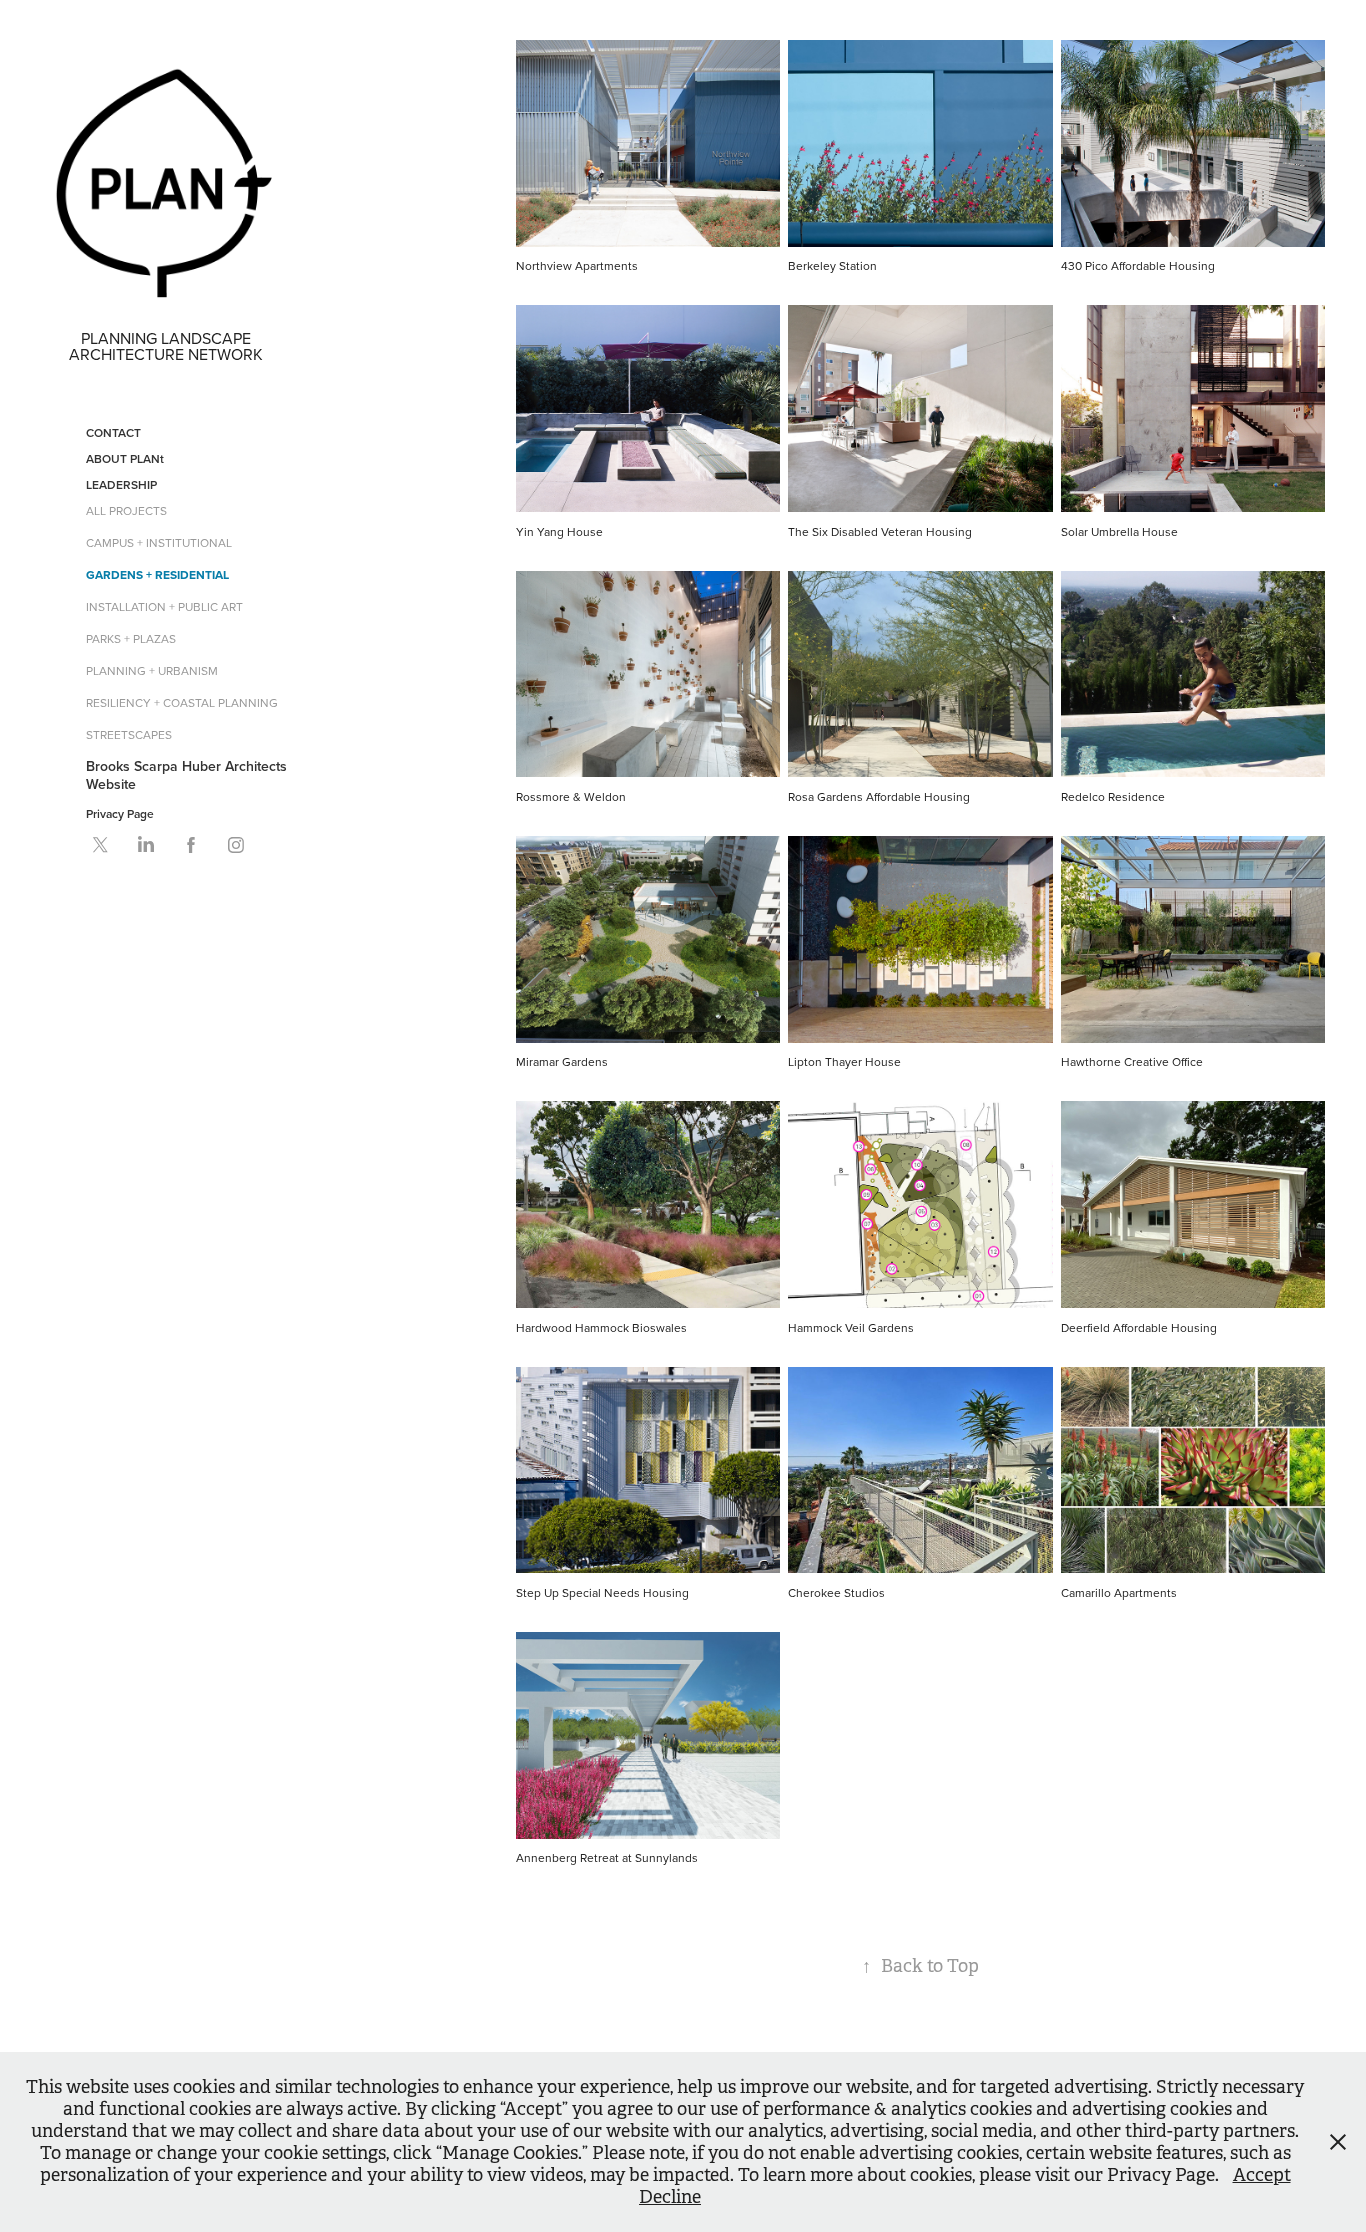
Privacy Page (120, 813)
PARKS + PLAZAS (131, 638)
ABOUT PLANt (125, 458)
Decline (670, 2197)
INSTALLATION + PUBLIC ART (164, 606)
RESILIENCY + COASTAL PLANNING (182, 702)
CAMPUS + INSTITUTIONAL (159, 542)
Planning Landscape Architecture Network (166, 346)
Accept (1262, 2175)
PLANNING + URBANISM (152, 670)
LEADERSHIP (121, 484)
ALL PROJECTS (126, 510)
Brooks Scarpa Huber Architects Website (186, 775)
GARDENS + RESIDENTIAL (157, 574)
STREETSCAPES (129, 734)
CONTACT (113, 432)
